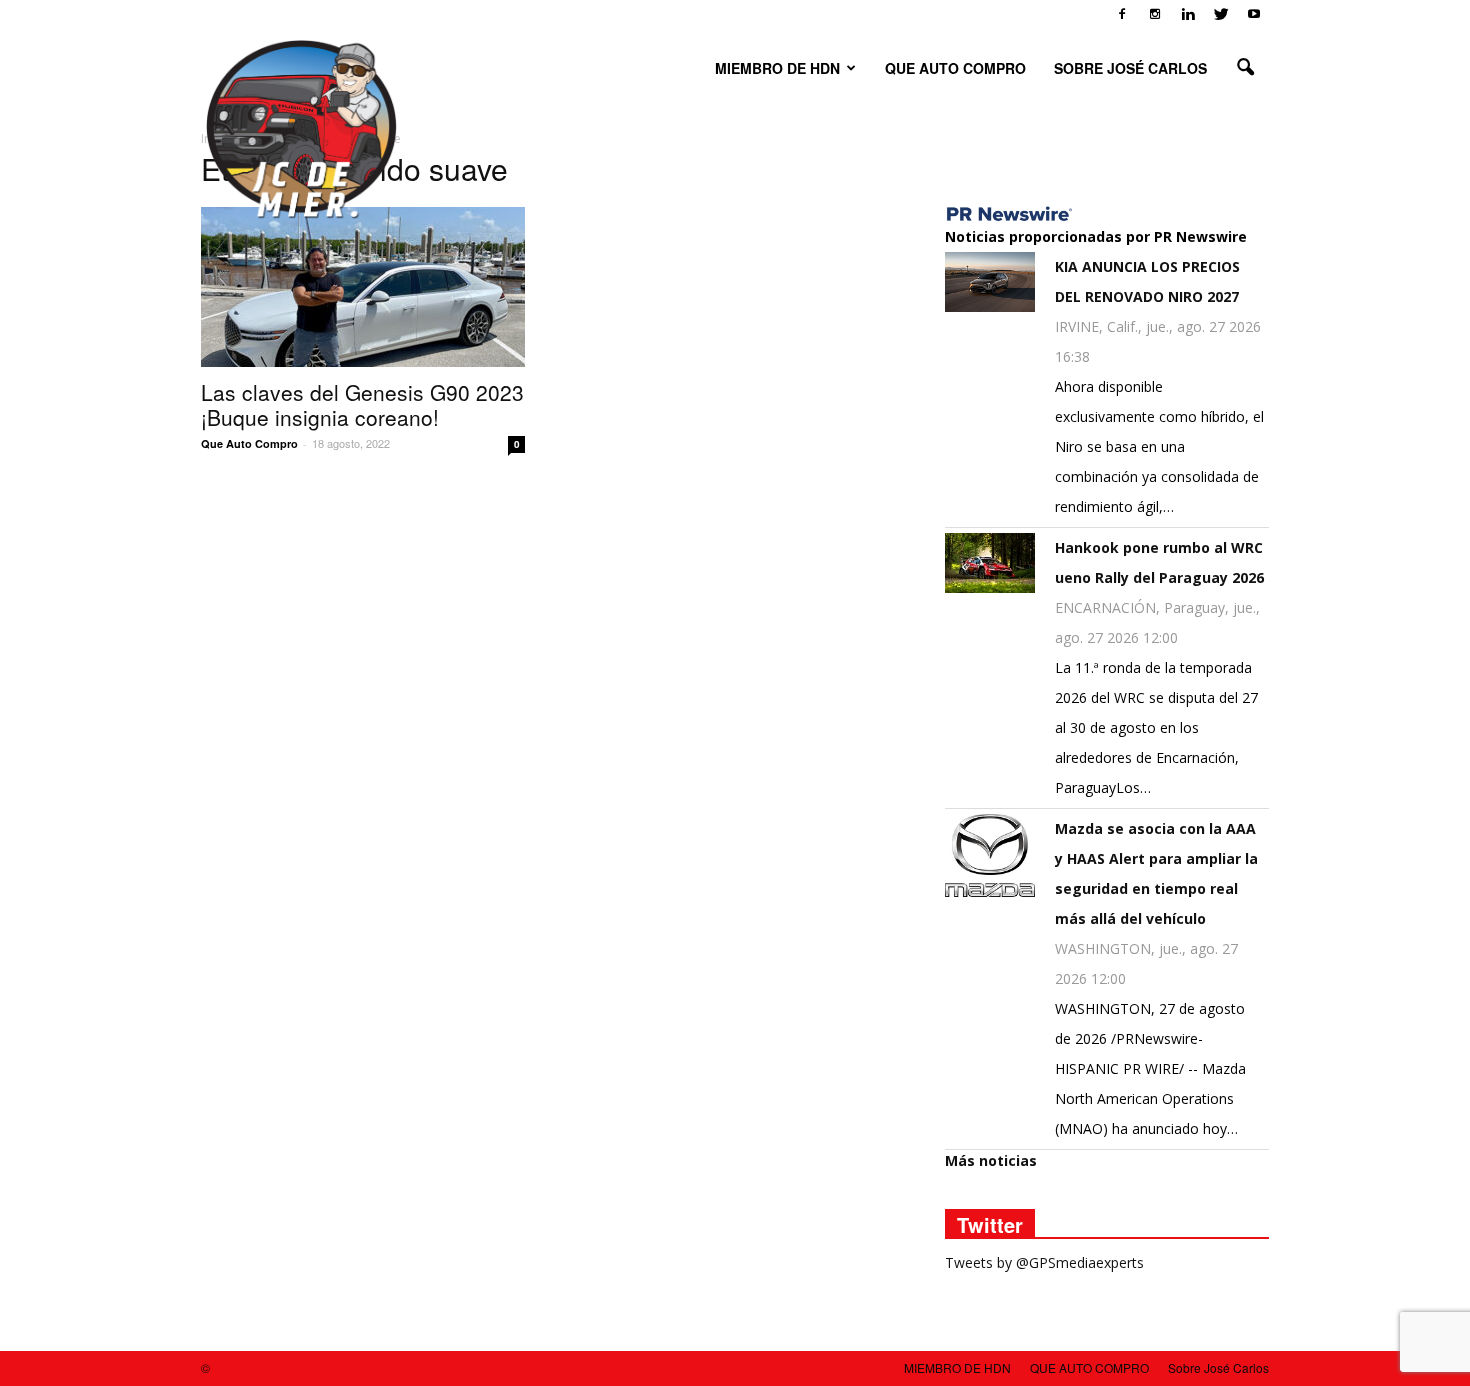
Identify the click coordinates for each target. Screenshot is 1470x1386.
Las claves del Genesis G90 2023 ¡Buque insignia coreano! (362, 404)
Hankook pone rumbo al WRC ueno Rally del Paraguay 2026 (1159, 562)
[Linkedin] (1188, 14)
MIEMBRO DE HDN (777, 68)
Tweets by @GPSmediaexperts (1044, 1262)
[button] (1245, 68)
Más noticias (991, 1160)
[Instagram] (1155, 14)
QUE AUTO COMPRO (955, 68)
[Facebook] (1122, 14)
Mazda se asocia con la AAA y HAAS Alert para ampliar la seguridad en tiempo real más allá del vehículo (1156, 873)
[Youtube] (1254, 14)
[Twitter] (1221, 14)
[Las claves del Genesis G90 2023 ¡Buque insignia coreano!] (363, 287)
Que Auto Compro (249, 443)
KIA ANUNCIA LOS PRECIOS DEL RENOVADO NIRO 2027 (1147, 281)
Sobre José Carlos (1130, 68)
